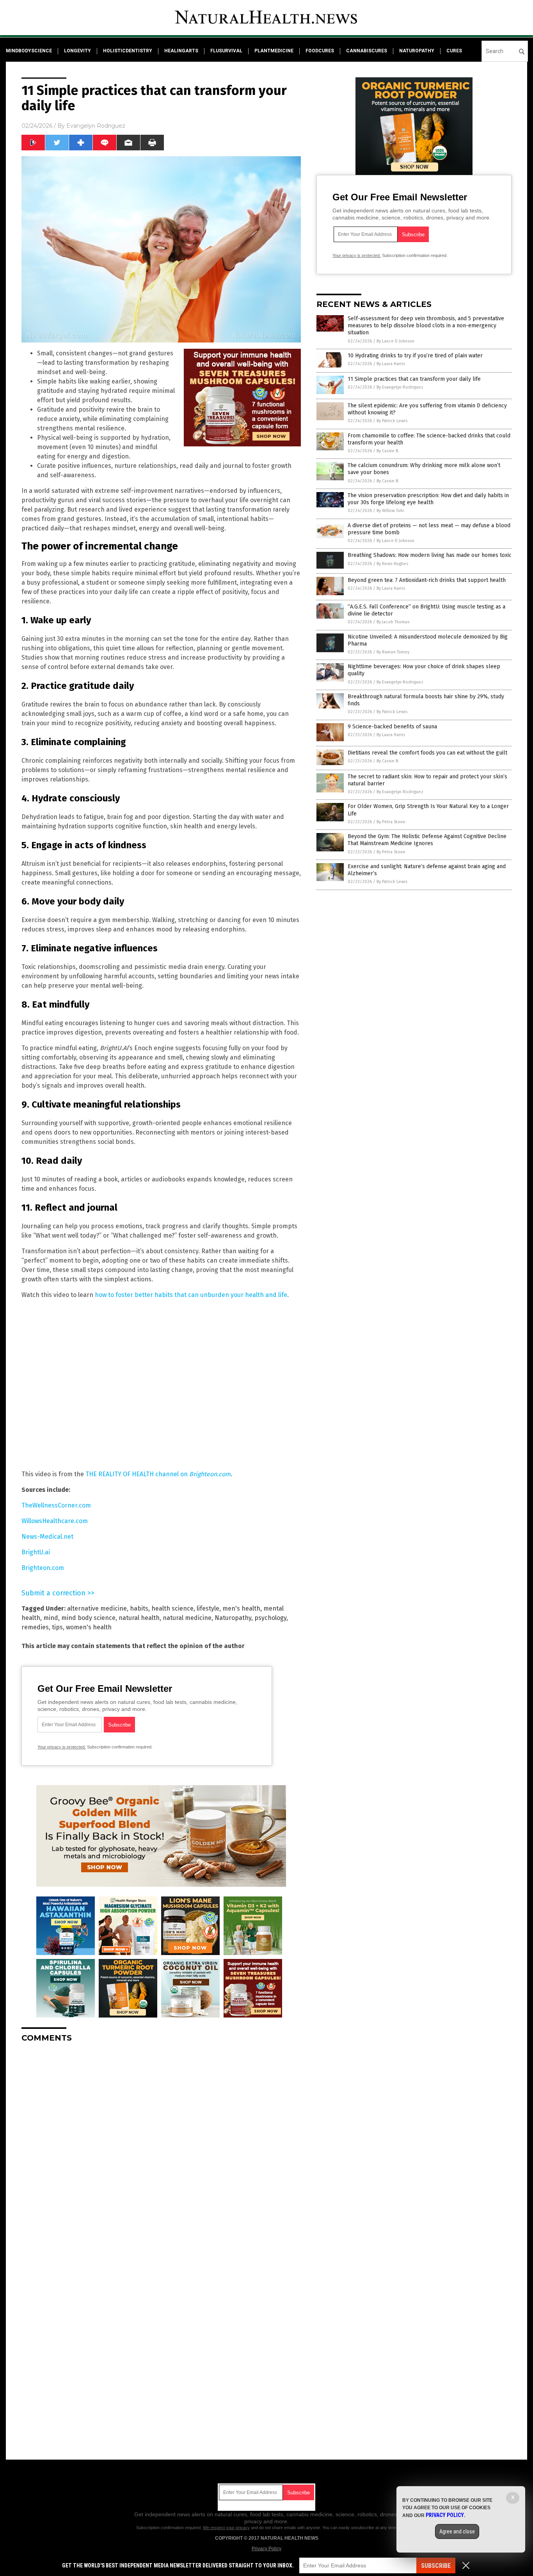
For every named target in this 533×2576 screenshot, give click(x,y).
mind (51, 1618)
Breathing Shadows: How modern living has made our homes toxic (430, 555)
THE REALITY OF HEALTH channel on (158, 1474)
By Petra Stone (391, 822)
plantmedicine (274, 51)
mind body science (88, 1618)
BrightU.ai (36, 1552)
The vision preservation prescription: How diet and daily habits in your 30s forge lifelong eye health (428, 499)
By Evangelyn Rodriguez (400, 387)
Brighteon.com (43, 1568)
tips (57, 1627)
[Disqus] (161, 2146)
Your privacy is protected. (62, 1747)
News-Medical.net (47, 1537)
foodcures (320, 51)
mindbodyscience (29, 51)
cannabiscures (367, 51)
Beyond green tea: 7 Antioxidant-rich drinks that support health (427, 580)
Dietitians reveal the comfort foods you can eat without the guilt (427, 753)
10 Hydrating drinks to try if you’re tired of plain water (415, 356)
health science (172, 1608)
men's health (241, 1608)
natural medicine (187, 1618)
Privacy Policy (266, 2549)
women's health (89, 1627)
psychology (270, 1618)
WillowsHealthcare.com (55, 1521)
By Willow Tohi (390, 511)
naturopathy (417, 51)
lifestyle (208, 1608)
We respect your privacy (226, 2528)
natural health (139, 1618)
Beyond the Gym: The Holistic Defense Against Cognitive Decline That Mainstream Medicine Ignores (427, 840)
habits (139, 1608)
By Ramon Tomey (393, 652)
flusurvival (226, 51)
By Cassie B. (388, 451)
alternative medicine (97, 1608)
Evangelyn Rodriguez (96, 126)
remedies (35, 1627)
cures (454, 51)
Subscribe (436, 2566)
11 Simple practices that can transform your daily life (414, 379)
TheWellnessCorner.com (56, 1505)
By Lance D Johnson (395, 341)
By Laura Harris (391, 364)
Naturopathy (233, 1618)
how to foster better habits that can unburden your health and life (191, 1295)
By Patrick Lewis (392, 421)
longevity (77, 51)
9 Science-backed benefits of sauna (392, 727)
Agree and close (457, 2531)
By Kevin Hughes (392, 564)
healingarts (181, 51)
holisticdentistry (128, 51)
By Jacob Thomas (393, 622)
